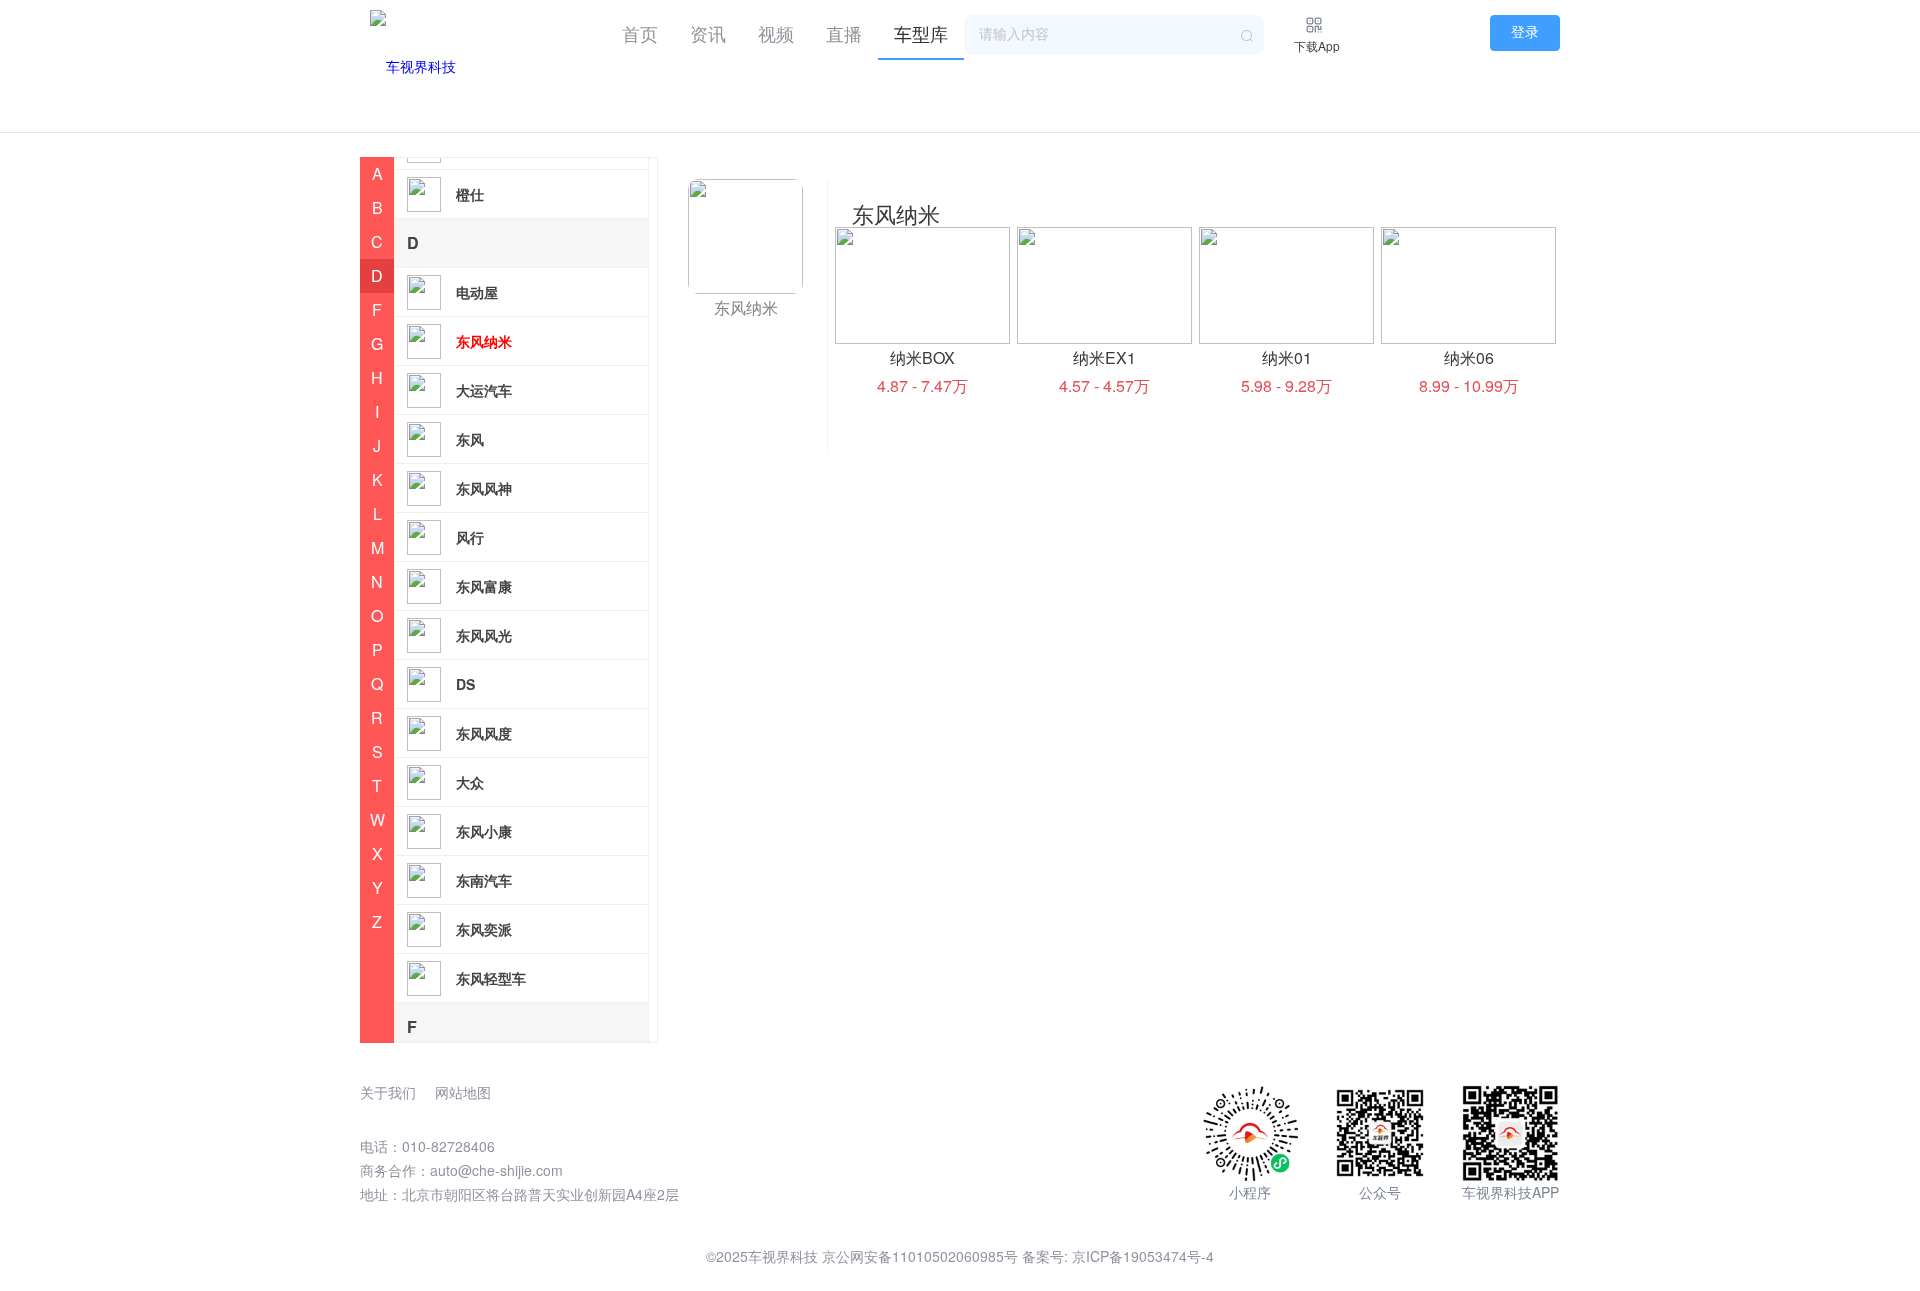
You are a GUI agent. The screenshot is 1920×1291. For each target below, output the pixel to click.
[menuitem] (640, 30)
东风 (470, 439)
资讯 (708, 33)
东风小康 (484, 831)
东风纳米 (484, 341)
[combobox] (1114, 35)
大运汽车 (484, 390)
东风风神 (484, 488)
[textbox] (1114, 35)
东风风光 (484, 635)
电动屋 (477, 292)
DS (465, 684)
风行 (470, 537)
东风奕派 (484, 929)
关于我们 (388, 1092)
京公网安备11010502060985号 (920, 1256)
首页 (640, 33)
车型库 (921, 33)
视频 (776, 33)
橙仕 (470, 194)
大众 (470, 782)
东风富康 (484, 586)
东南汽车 (484, 880)
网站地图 (463, 1092)
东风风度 (484, 733)
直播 (844, 33)
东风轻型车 (491, 978)
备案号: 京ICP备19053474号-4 (1118, 1256)
